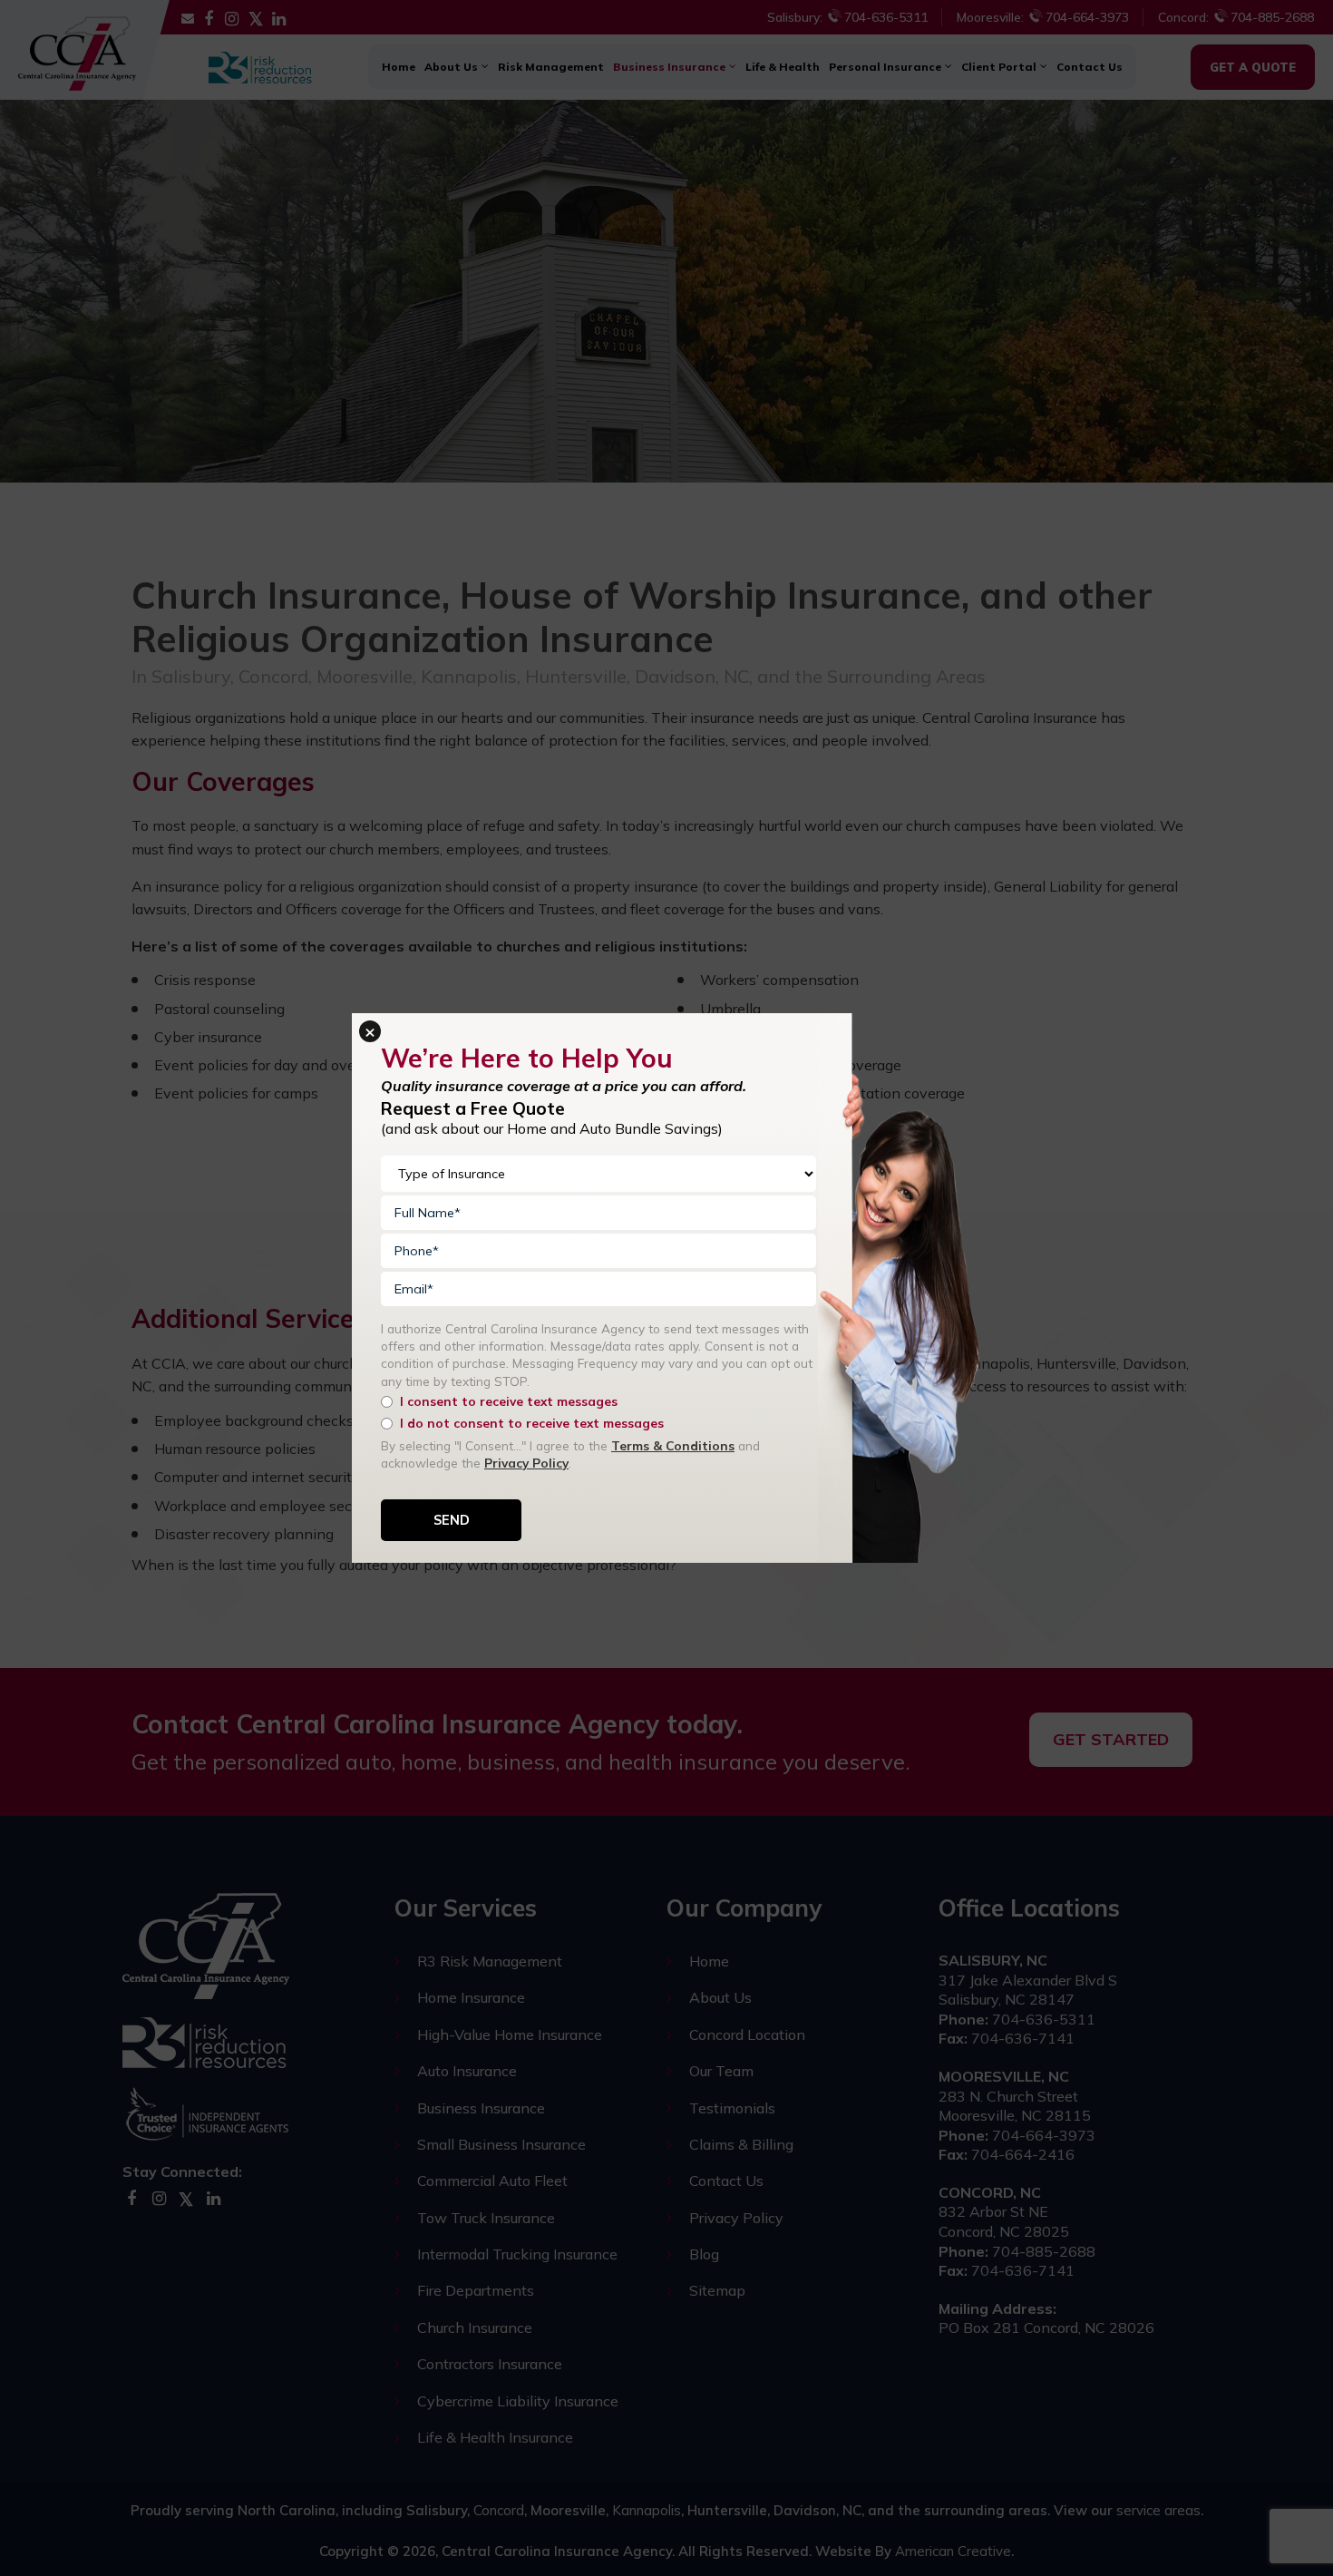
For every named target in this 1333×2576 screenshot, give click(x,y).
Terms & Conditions (673, 1445)
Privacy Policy (526, 1463)
